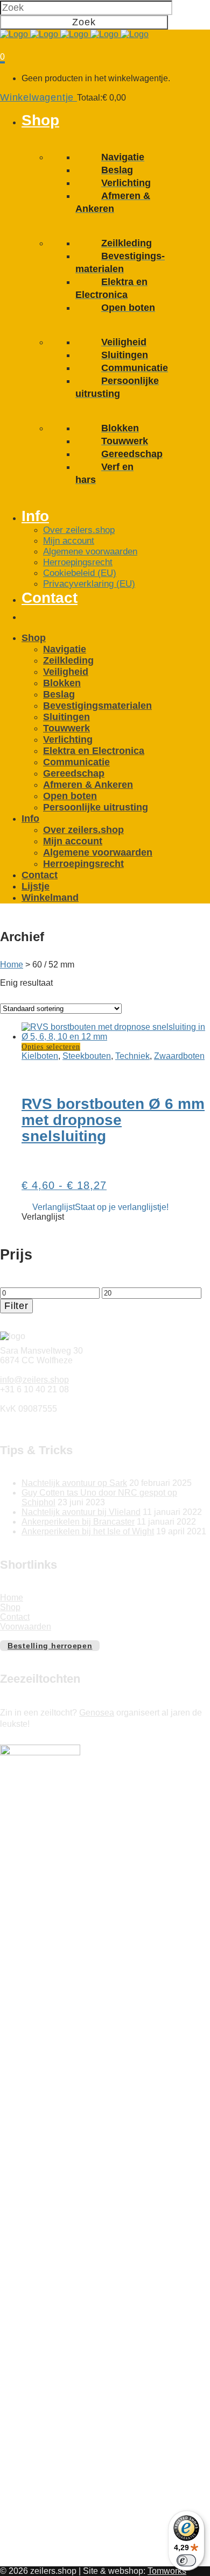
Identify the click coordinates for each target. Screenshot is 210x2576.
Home (12, 965)
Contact (15, 1617)
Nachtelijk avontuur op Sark (74, 1483)
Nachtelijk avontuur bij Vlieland (81, 1512)
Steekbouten (87, 1056)
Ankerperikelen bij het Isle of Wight (88, 1531)
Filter (16, 1306)
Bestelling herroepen (50, 1646)
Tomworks (167, 2571)
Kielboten (40, 1056)
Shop (10, 1607)
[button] (100, 1207)
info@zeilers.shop (34, 1380)
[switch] (186, 2560)
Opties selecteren (51, 1047)
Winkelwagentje (38, 97)
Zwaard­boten (179, 1056)
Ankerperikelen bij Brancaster (78, 1522)
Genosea (97, 1713)
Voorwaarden (26, 1627)
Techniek (132, 1056)
